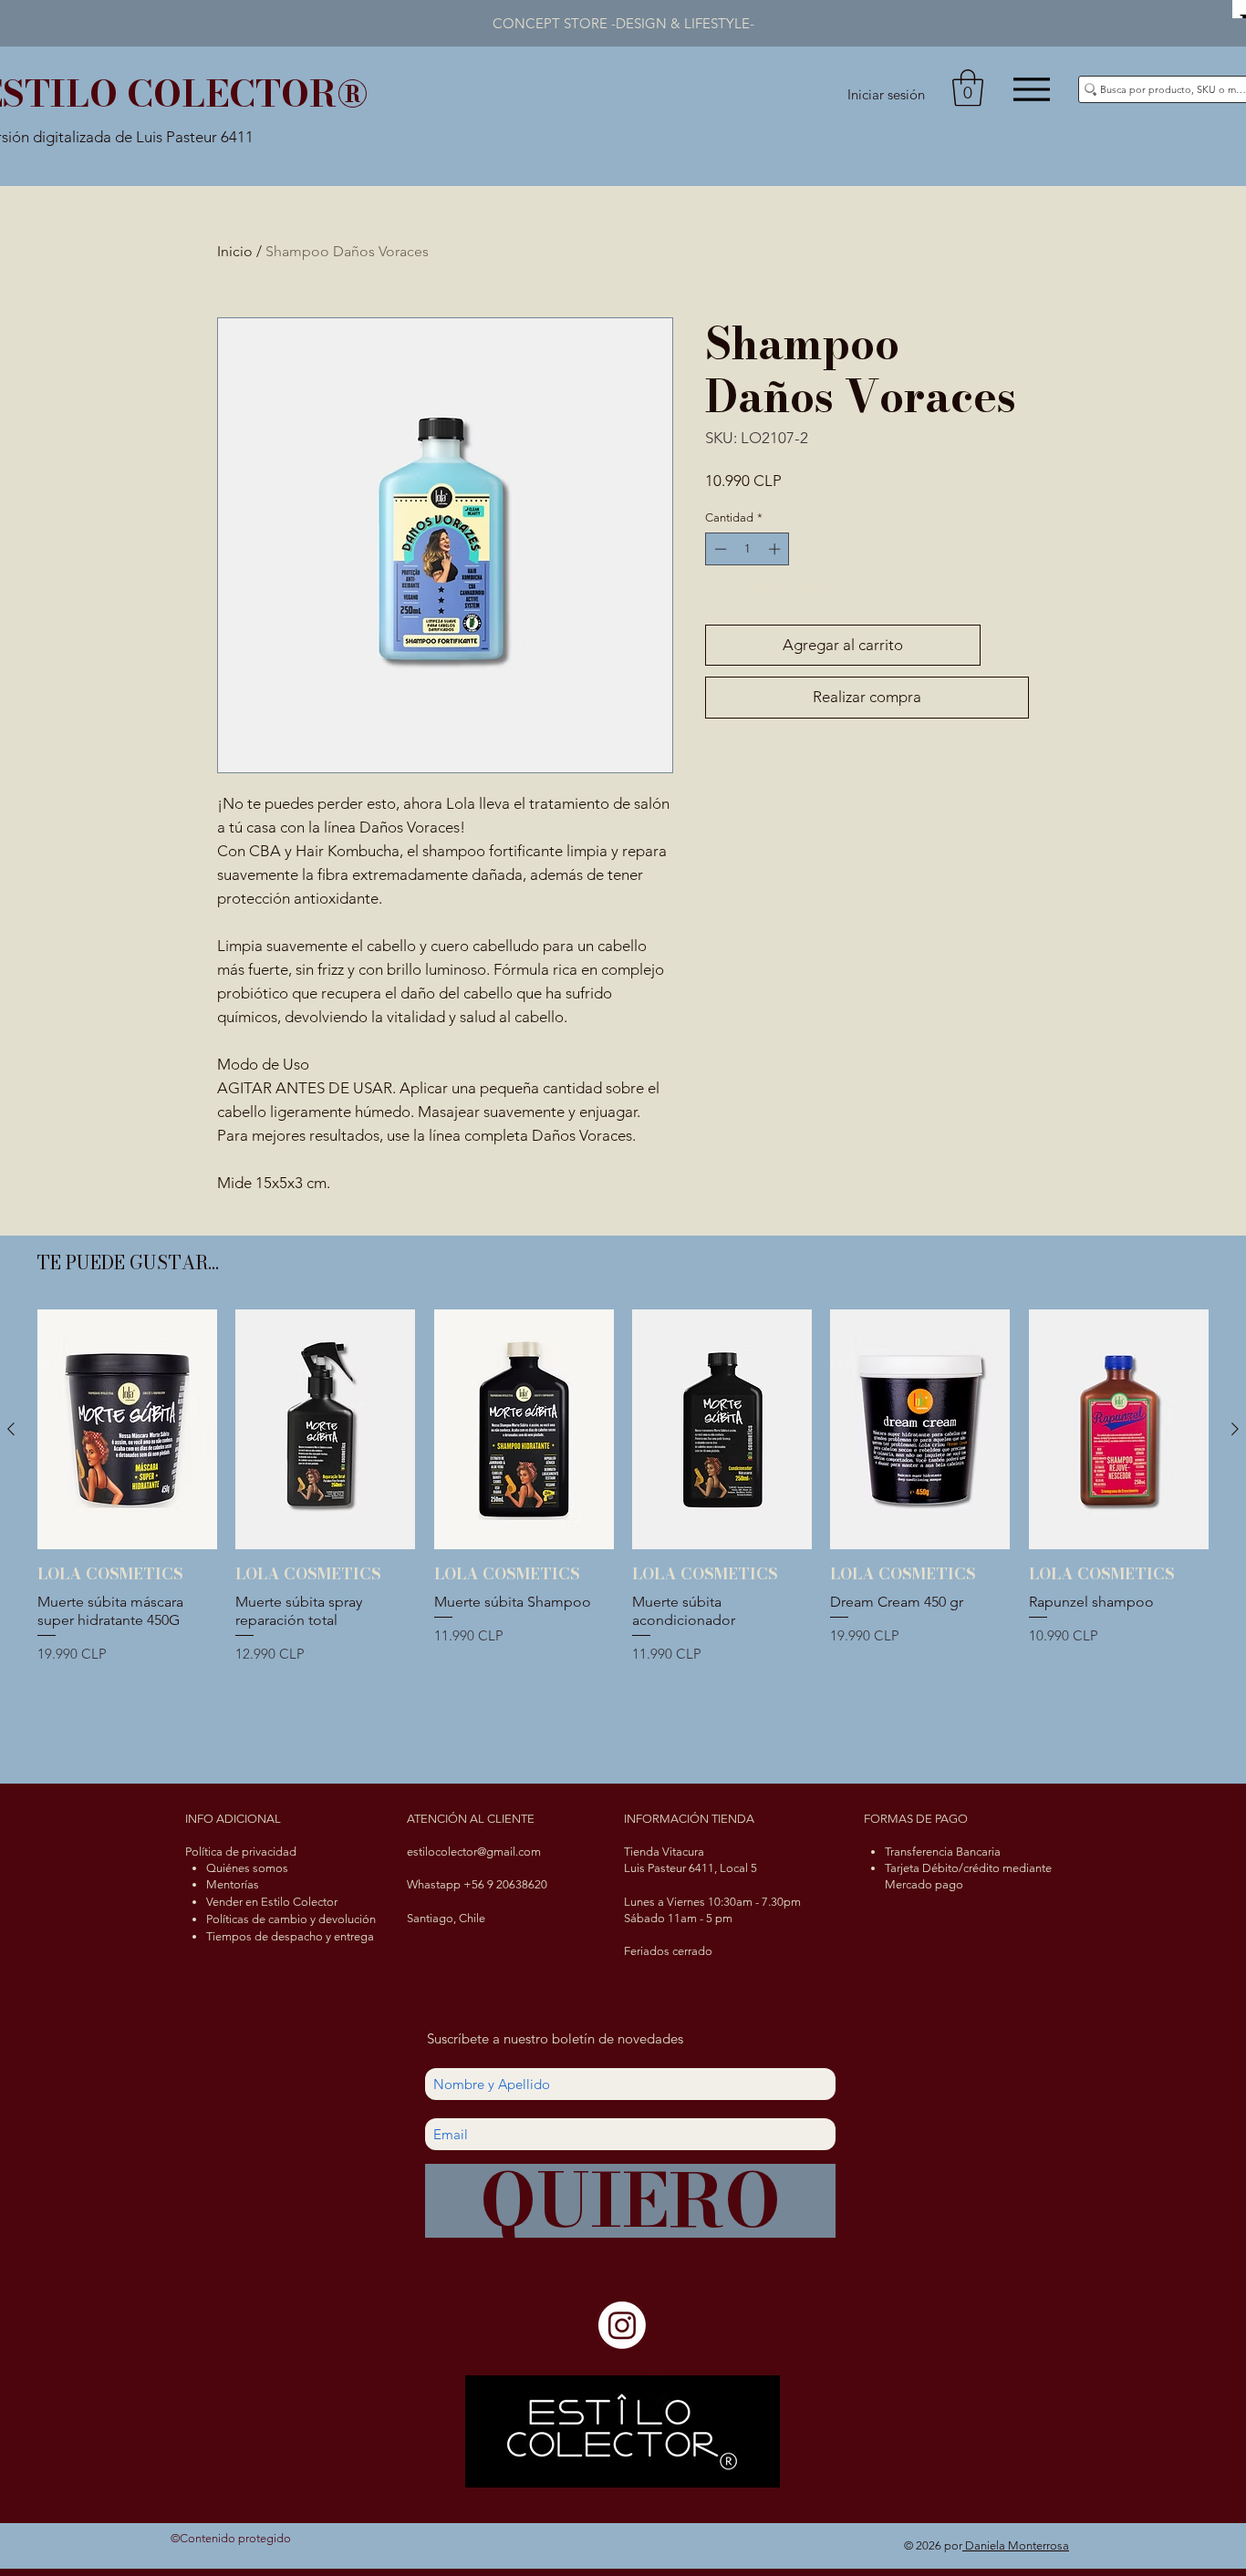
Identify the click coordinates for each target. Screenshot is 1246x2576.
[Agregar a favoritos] (1009, 646)
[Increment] (776, 549)
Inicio (235, 251)
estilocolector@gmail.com (474, 1852)
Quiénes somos (247, 1868)
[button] (968, 88)
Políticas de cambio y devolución (291, 1919)
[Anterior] (11, 1429)
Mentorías (233, 1884)
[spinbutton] (748, 549)
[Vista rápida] (127, 1429)
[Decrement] (719, 549)
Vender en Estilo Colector (272, 1902)
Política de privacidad (241, 1852)
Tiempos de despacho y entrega (290, 1936)
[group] (623, 1534)
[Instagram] (622, 2325)
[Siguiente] (1235, 1429)
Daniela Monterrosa (1016, 2545)
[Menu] (1031, 89)
